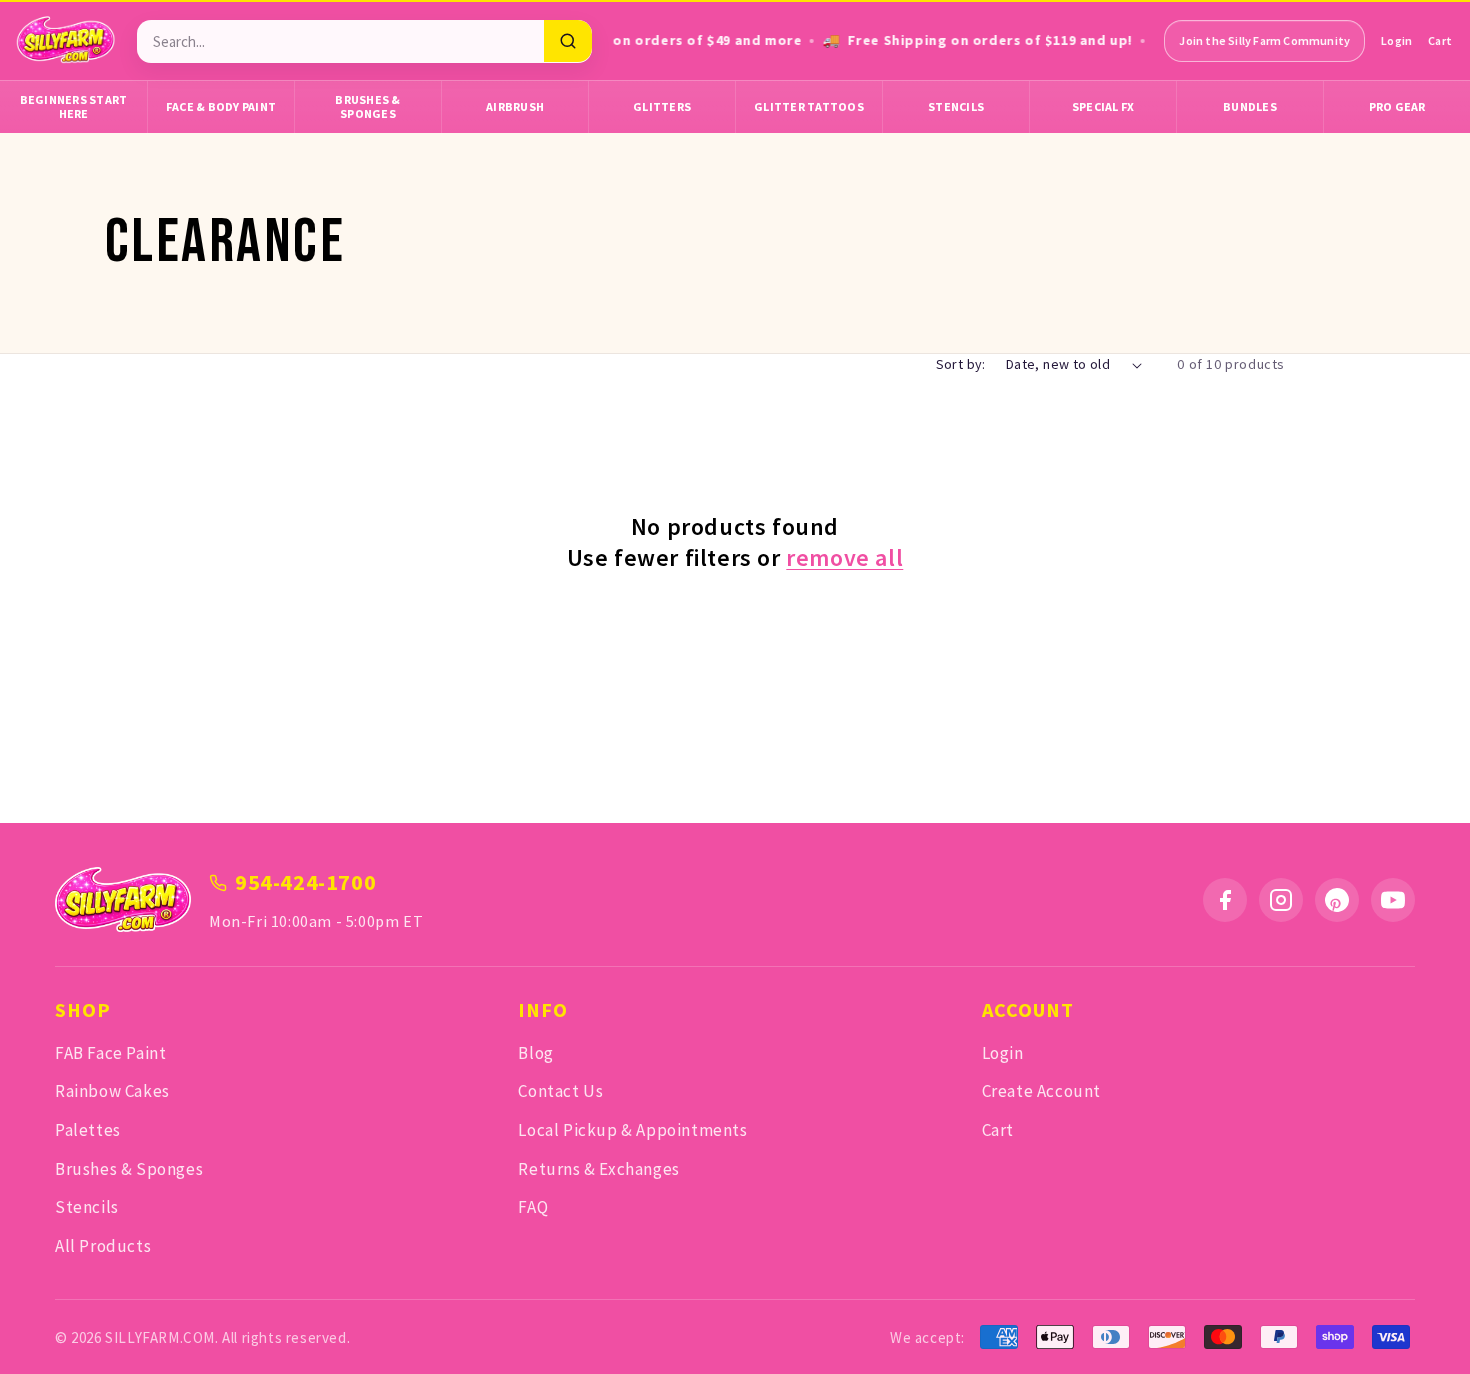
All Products (103, 1246)
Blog (535, 1053)
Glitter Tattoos (809, 106)
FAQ (533, 1207)
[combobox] (340, 41)
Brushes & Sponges (367, 106)
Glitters (662, 106)
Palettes (88, 1130)
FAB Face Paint (110, 1053)
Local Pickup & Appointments (632, 1130)
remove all (844, 557)
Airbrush (515, 106)
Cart (1440, 40)
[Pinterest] (1337, 900)
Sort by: (961, 364)
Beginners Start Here (74, 106)
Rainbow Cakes (112, 1091)
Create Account (1041, 1091)
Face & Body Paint (221, 106)
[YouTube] (1393, 900)
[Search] (568, 41)
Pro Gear (1397, 106)
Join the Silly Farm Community (1264, 40)
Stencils (956, 106)
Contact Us (560, 1091)
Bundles (1250, 106)
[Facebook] (1225, 900)
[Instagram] (1281, 900)
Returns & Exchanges (598, 1169)
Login (1396, 40)
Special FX (1103, 106)
